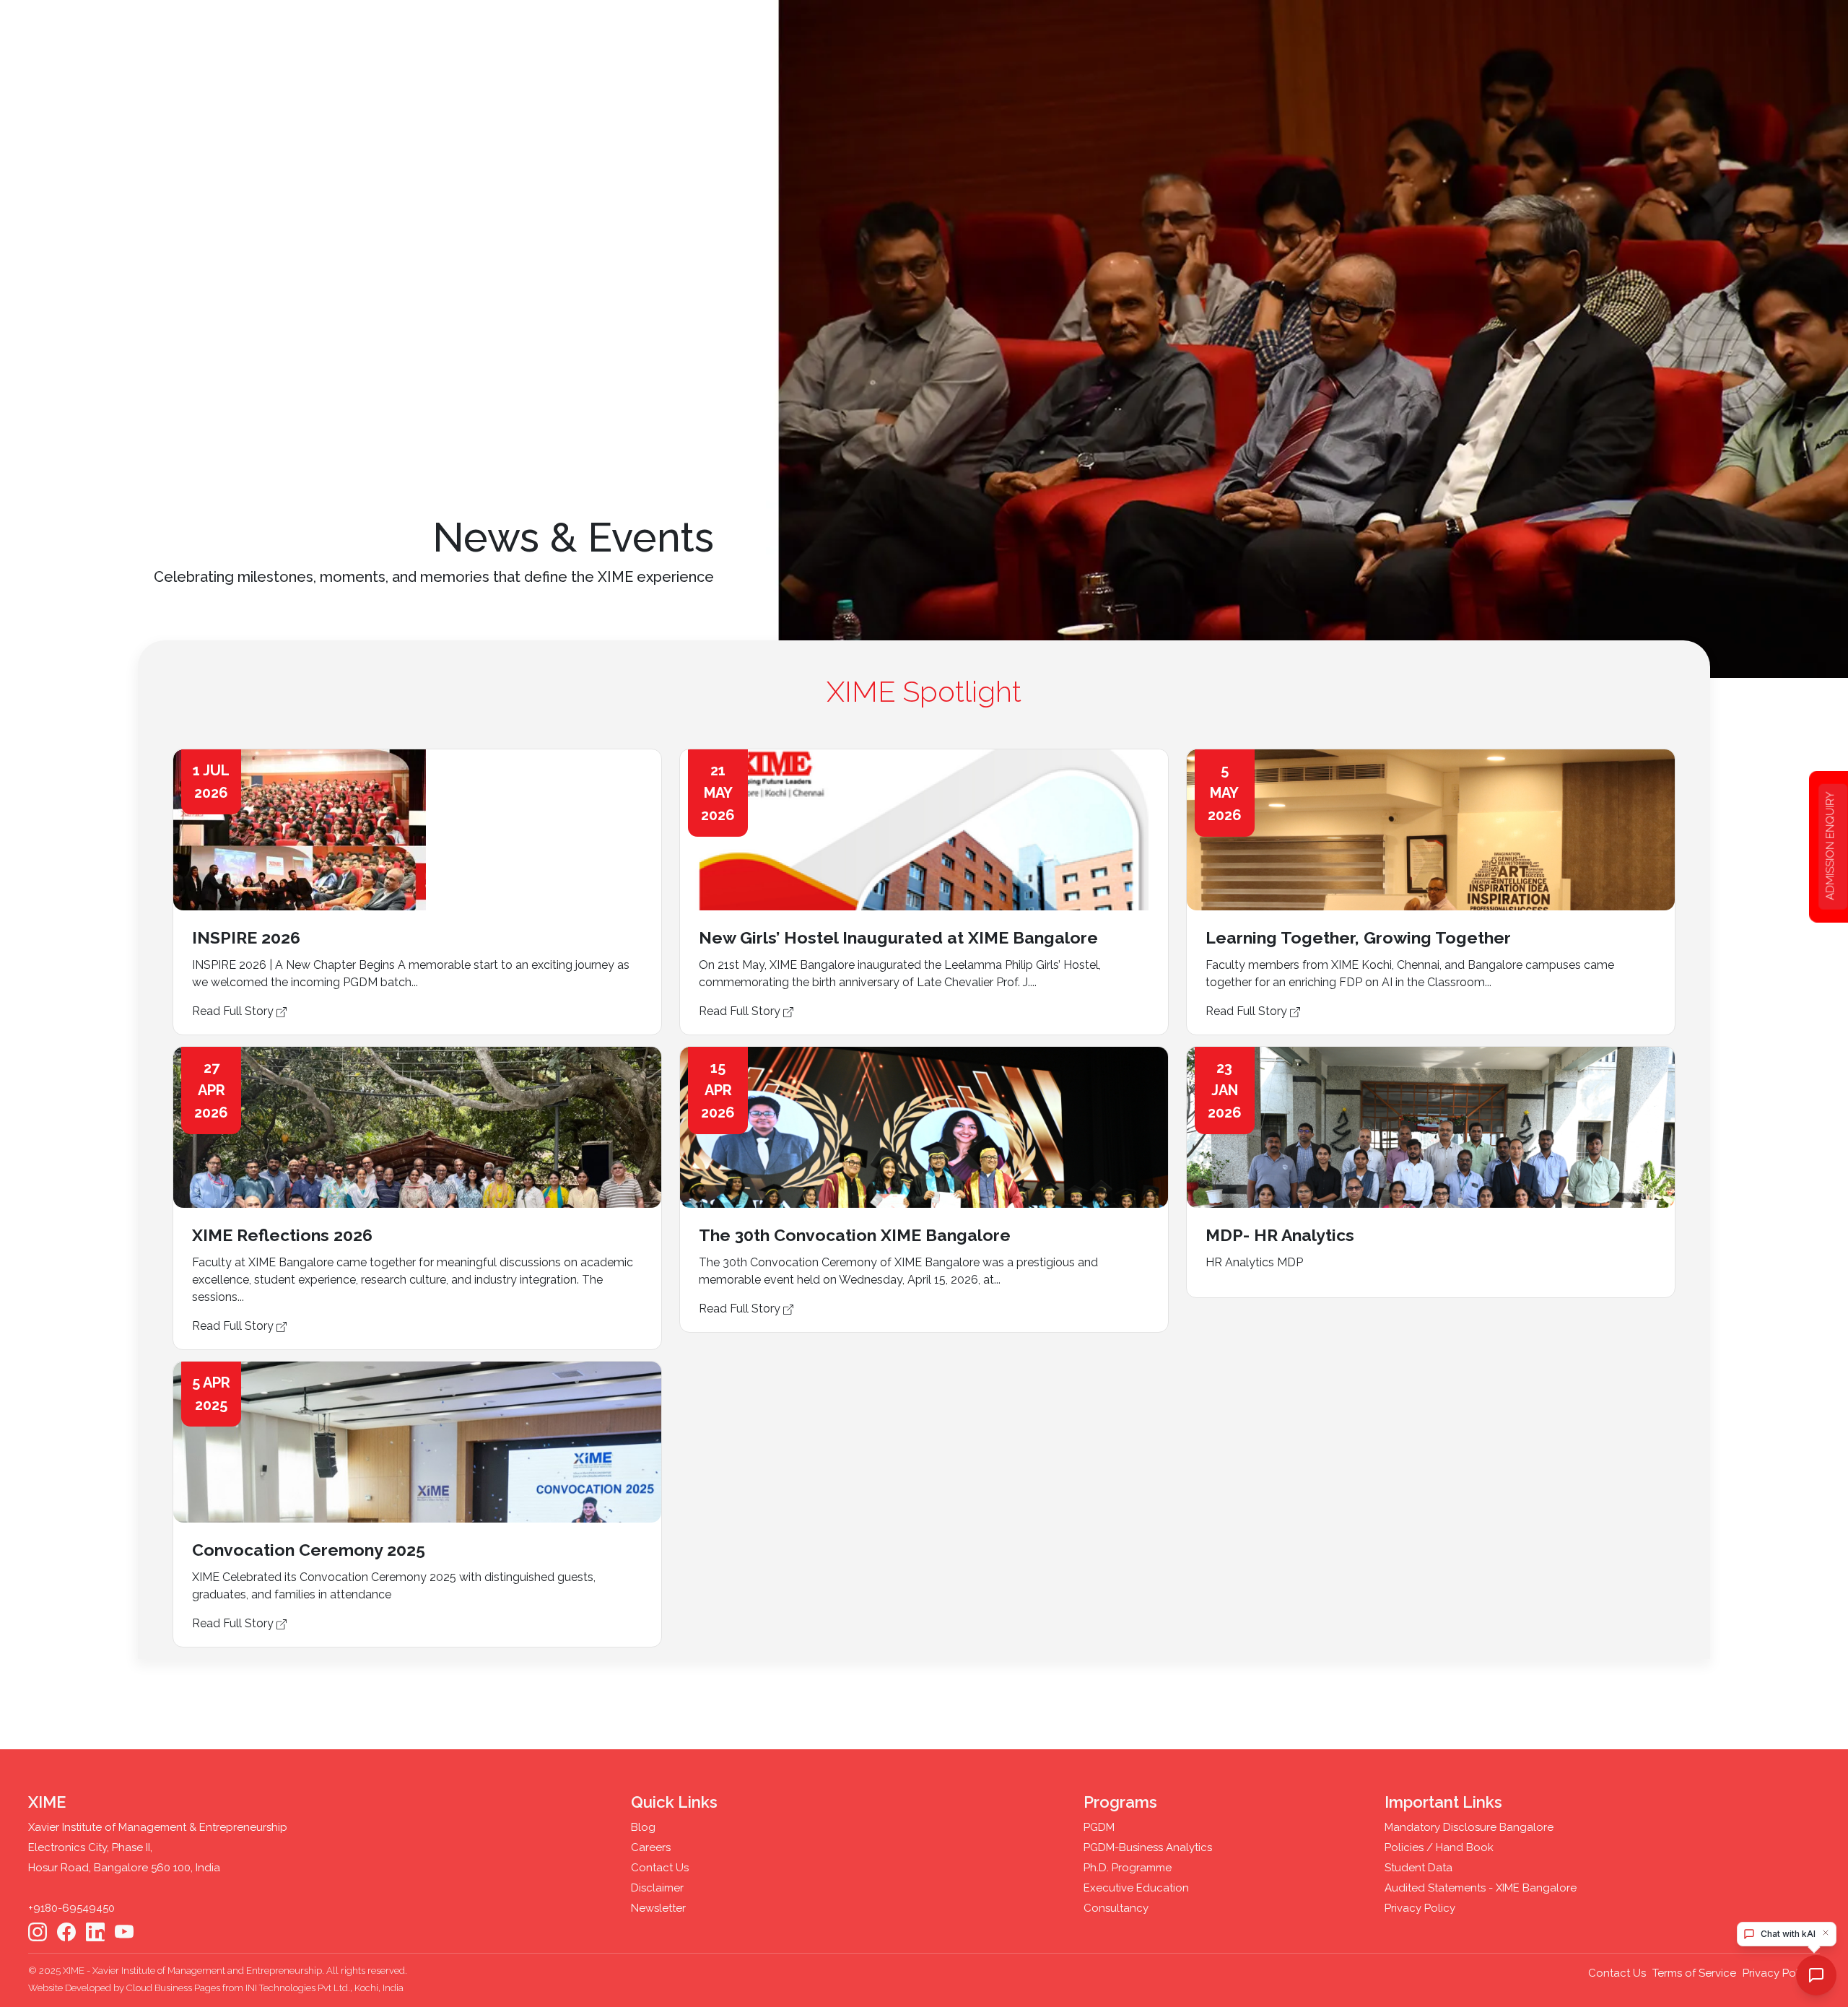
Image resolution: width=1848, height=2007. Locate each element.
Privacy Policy (1420, 1908)
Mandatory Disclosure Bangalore (1469, 1827)
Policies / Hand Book (1439, 1847)
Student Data (1418, 1868)
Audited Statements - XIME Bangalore (1481, 1888)
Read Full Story (234, 1011)
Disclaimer (657, 1888)
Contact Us (660, 1868)
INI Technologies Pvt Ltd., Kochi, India (324, 1988)
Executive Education (1136, 1888)
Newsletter (658, 1908)
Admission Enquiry (1830, 846)
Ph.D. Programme (1128, 1868)
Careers (651, 1847)
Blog (643, 1827)
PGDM (1099, 1827)
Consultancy (1116, 1908)
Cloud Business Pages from (186, 1988)
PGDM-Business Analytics (1148, 1847)
